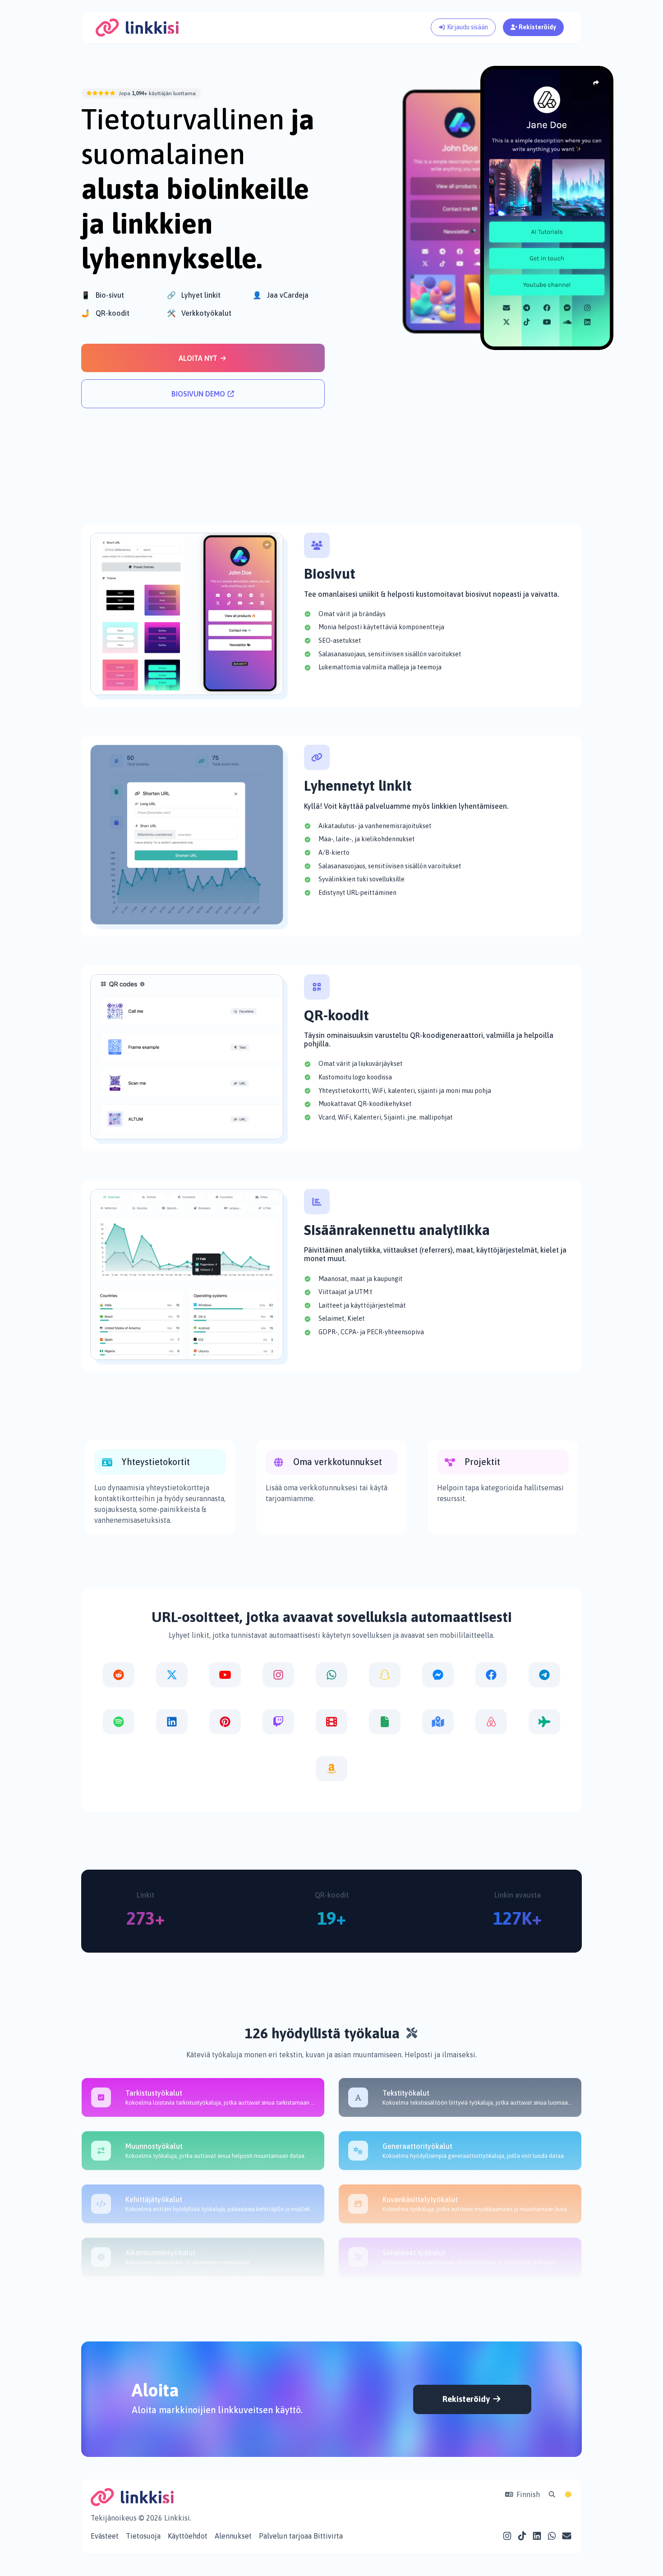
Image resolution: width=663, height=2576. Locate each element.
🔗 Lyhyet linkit (194, 295)
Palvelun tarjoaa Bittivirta (301, 2536)
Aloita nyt (199, 358)
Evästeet (105, 2536)
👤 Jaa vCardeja (281, 295)
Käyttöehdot (188, 2536)
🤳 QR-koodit (105, 313)
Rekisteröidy (537, 27)
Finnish (527, 2494)
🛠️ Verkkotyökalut (199, 313)
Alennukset (233, 2536)
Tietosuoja (143, 2536)
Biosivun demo (199, 394)
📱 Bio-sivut (103, 295)
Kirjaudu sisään (467, 27)
